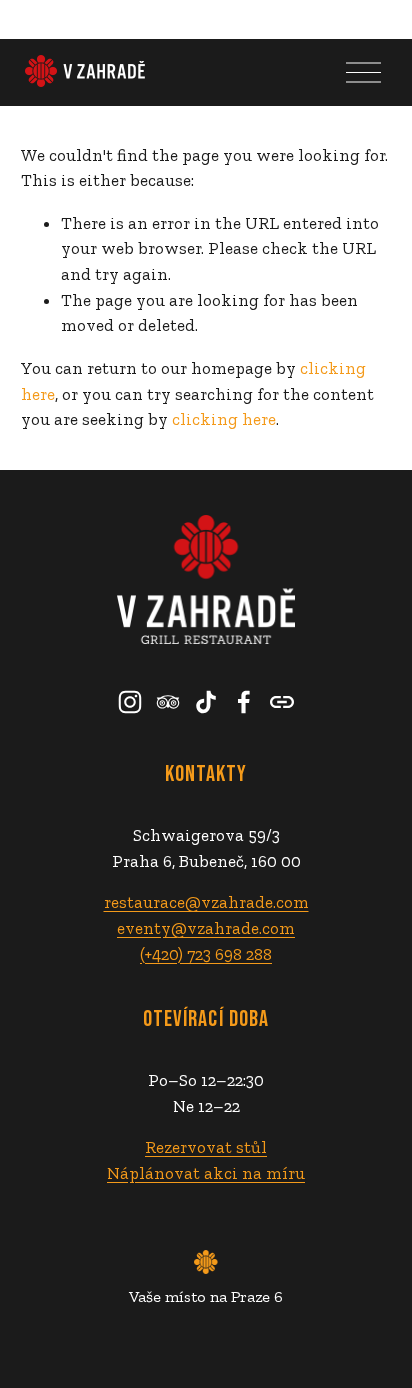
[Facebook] (244, 702)
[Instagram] (130, 702)
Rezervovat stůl (206, 1147)
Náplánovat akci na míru (206, 1173)
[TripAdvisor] (168, 702)
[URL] (282, 702)
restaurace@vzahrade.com (206, 902)
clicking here (224, 419)
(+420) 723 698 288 (206, 954)
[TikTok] (206, 702)
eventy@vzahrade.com (206, 928)
